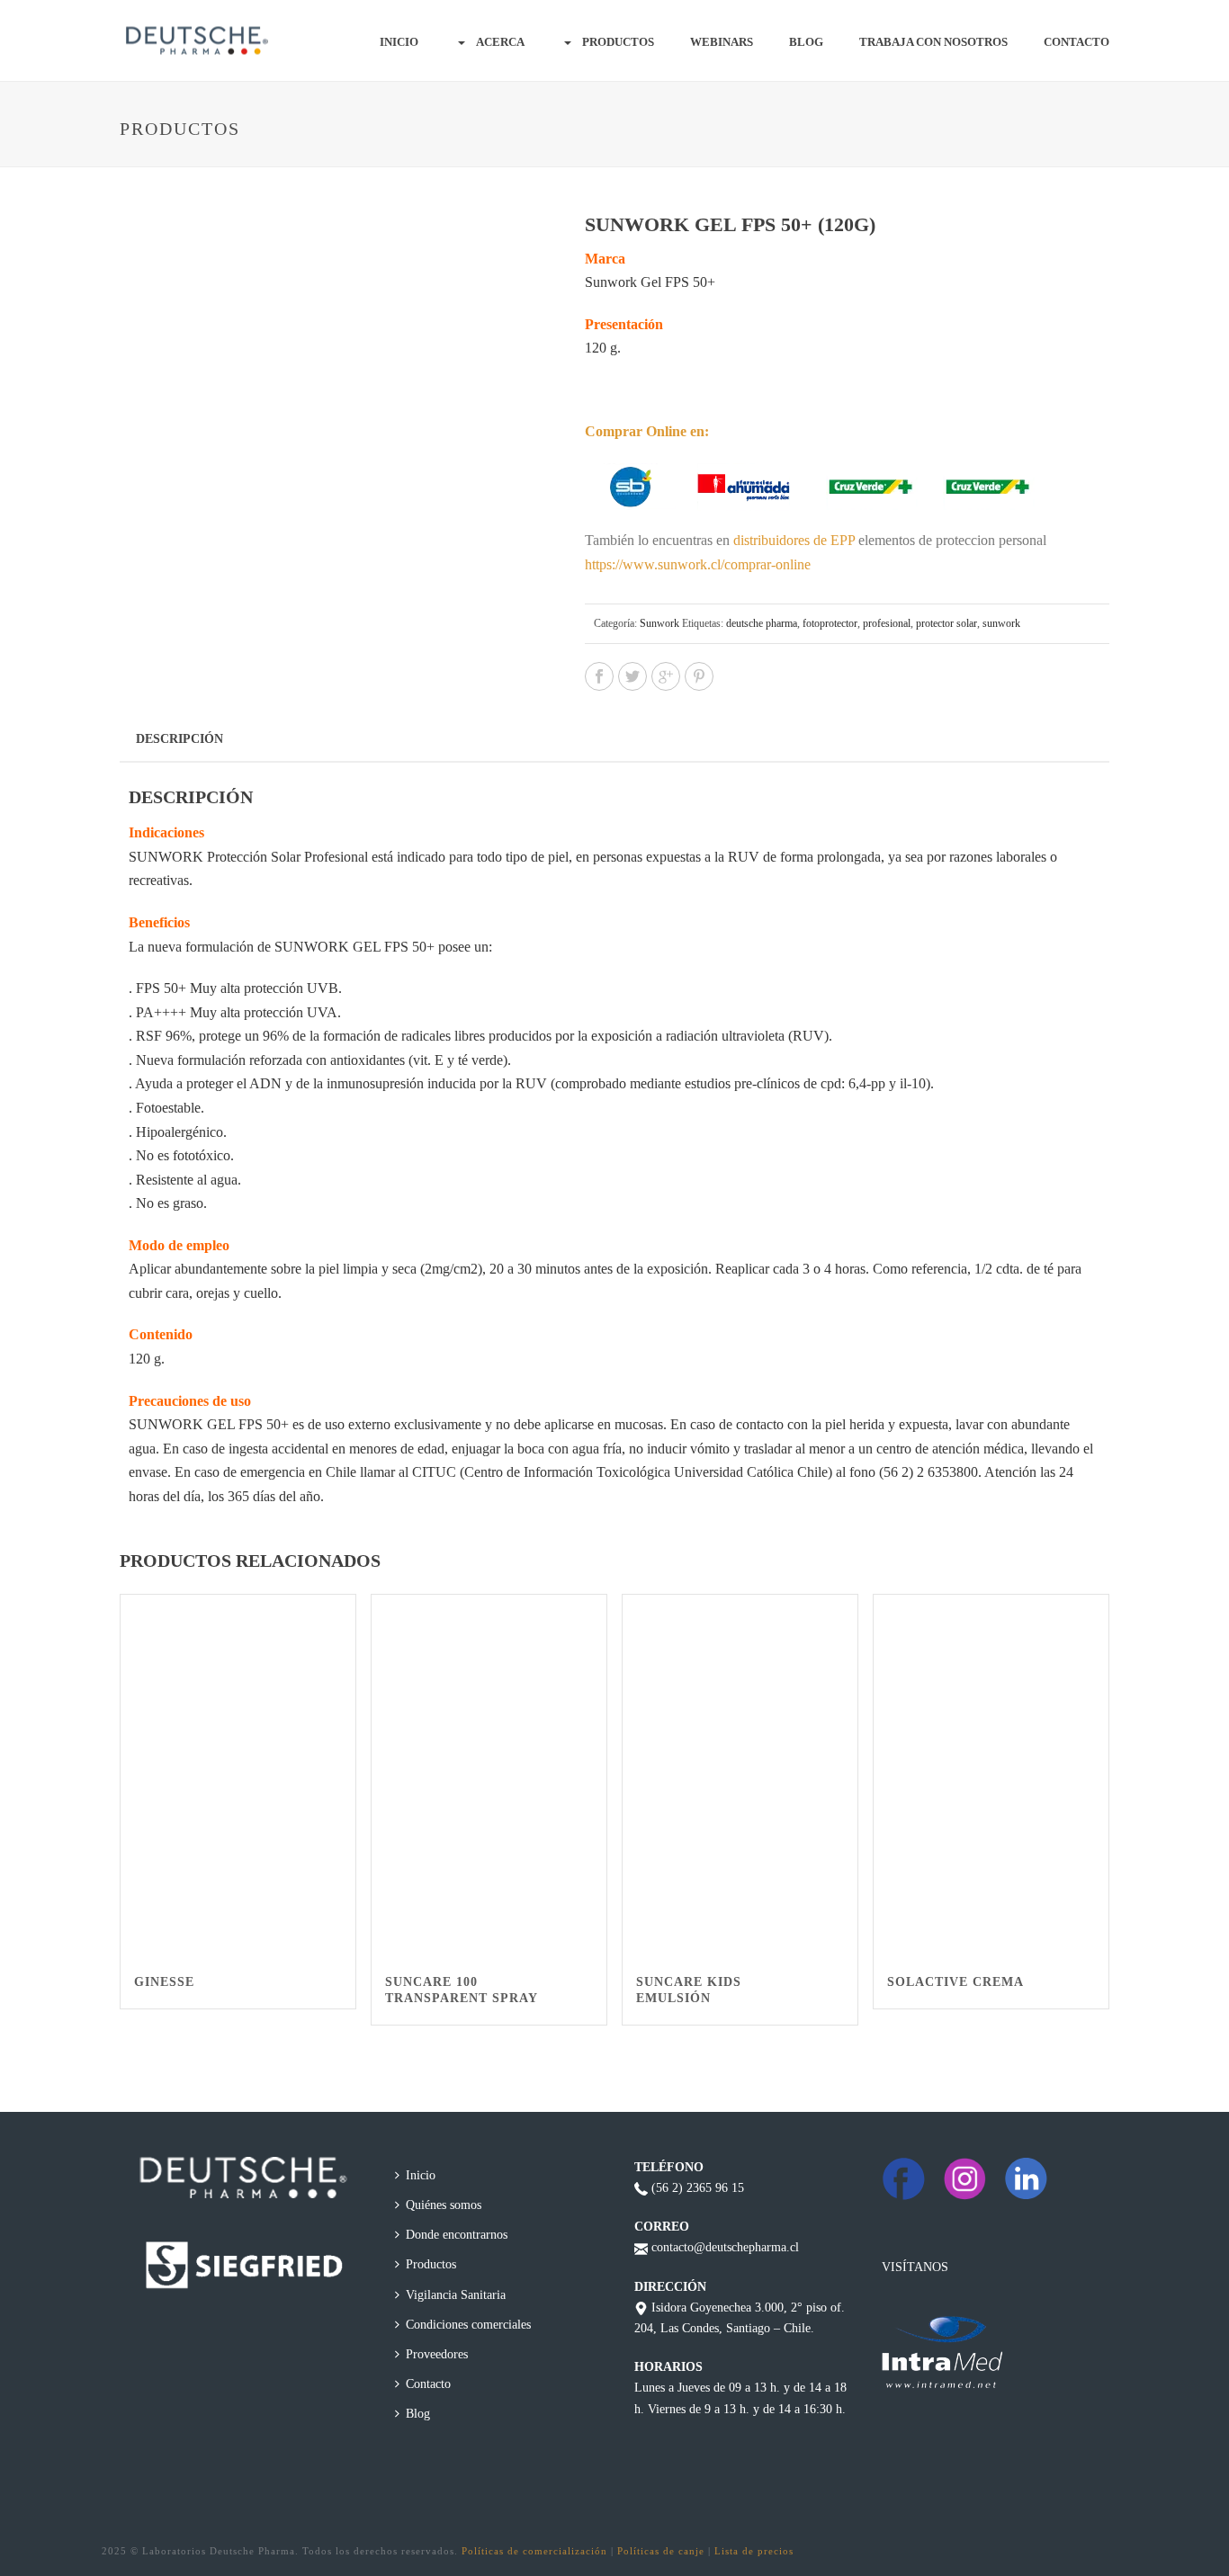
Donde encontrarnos (457, 2235)
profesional (887, 623)
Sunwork (659, 623)
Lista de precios (754, 2551)
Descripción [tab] (179, 739)
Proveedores (437, 2354)
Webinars (722, 42)
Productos (618, 42)
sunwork (1001, 623)
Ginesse (164, 1982)
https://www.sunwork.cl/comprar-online (698, 564)
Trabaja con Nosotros (933, 42)
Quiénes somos (444, 2205)
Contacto (1076, 42)
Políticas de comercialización (534, 2551)
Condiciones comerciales (468, 2325)
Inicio (399, 42)
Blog (806, 42)
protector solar (946, 623)
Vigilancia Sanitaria (456, 2295)
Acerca (500, 42)
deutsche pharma (762, 623)
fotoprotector (830, 623)
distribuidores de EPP (794, 540)
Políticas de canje (661, 2551)
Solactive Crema (955, 1982)
